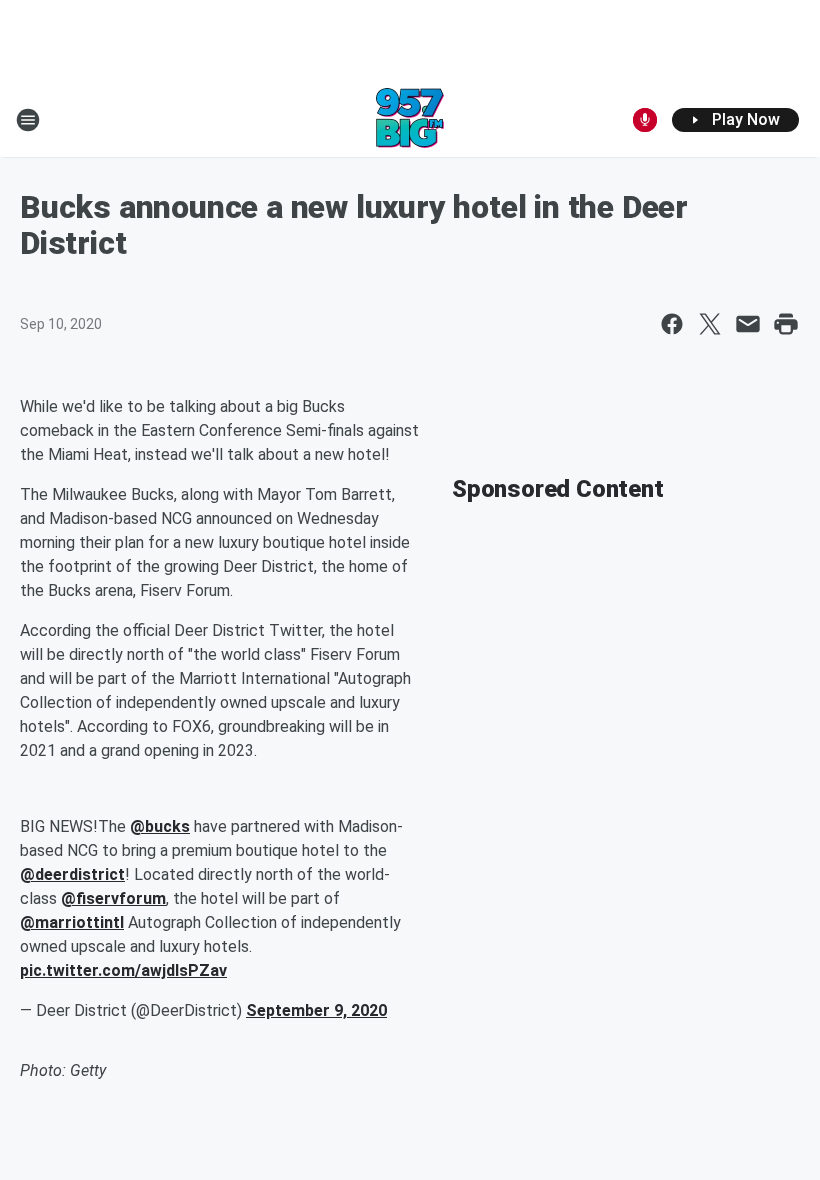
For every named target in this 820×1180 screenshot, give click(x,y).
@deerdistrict (72, 874)
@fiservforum (113, 898)
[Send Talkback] (645, 120)
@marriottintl (72, 922)
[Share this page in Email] (748, 324)
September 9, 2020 (316, 1010)
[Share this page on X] (710, 324)
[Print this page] (786, 324)
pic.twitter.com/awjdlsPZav (123, 970)
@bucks (160, 826)
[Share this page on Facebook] (672, 324)
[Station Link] (410, 120)
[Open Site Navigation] (28, 120)
